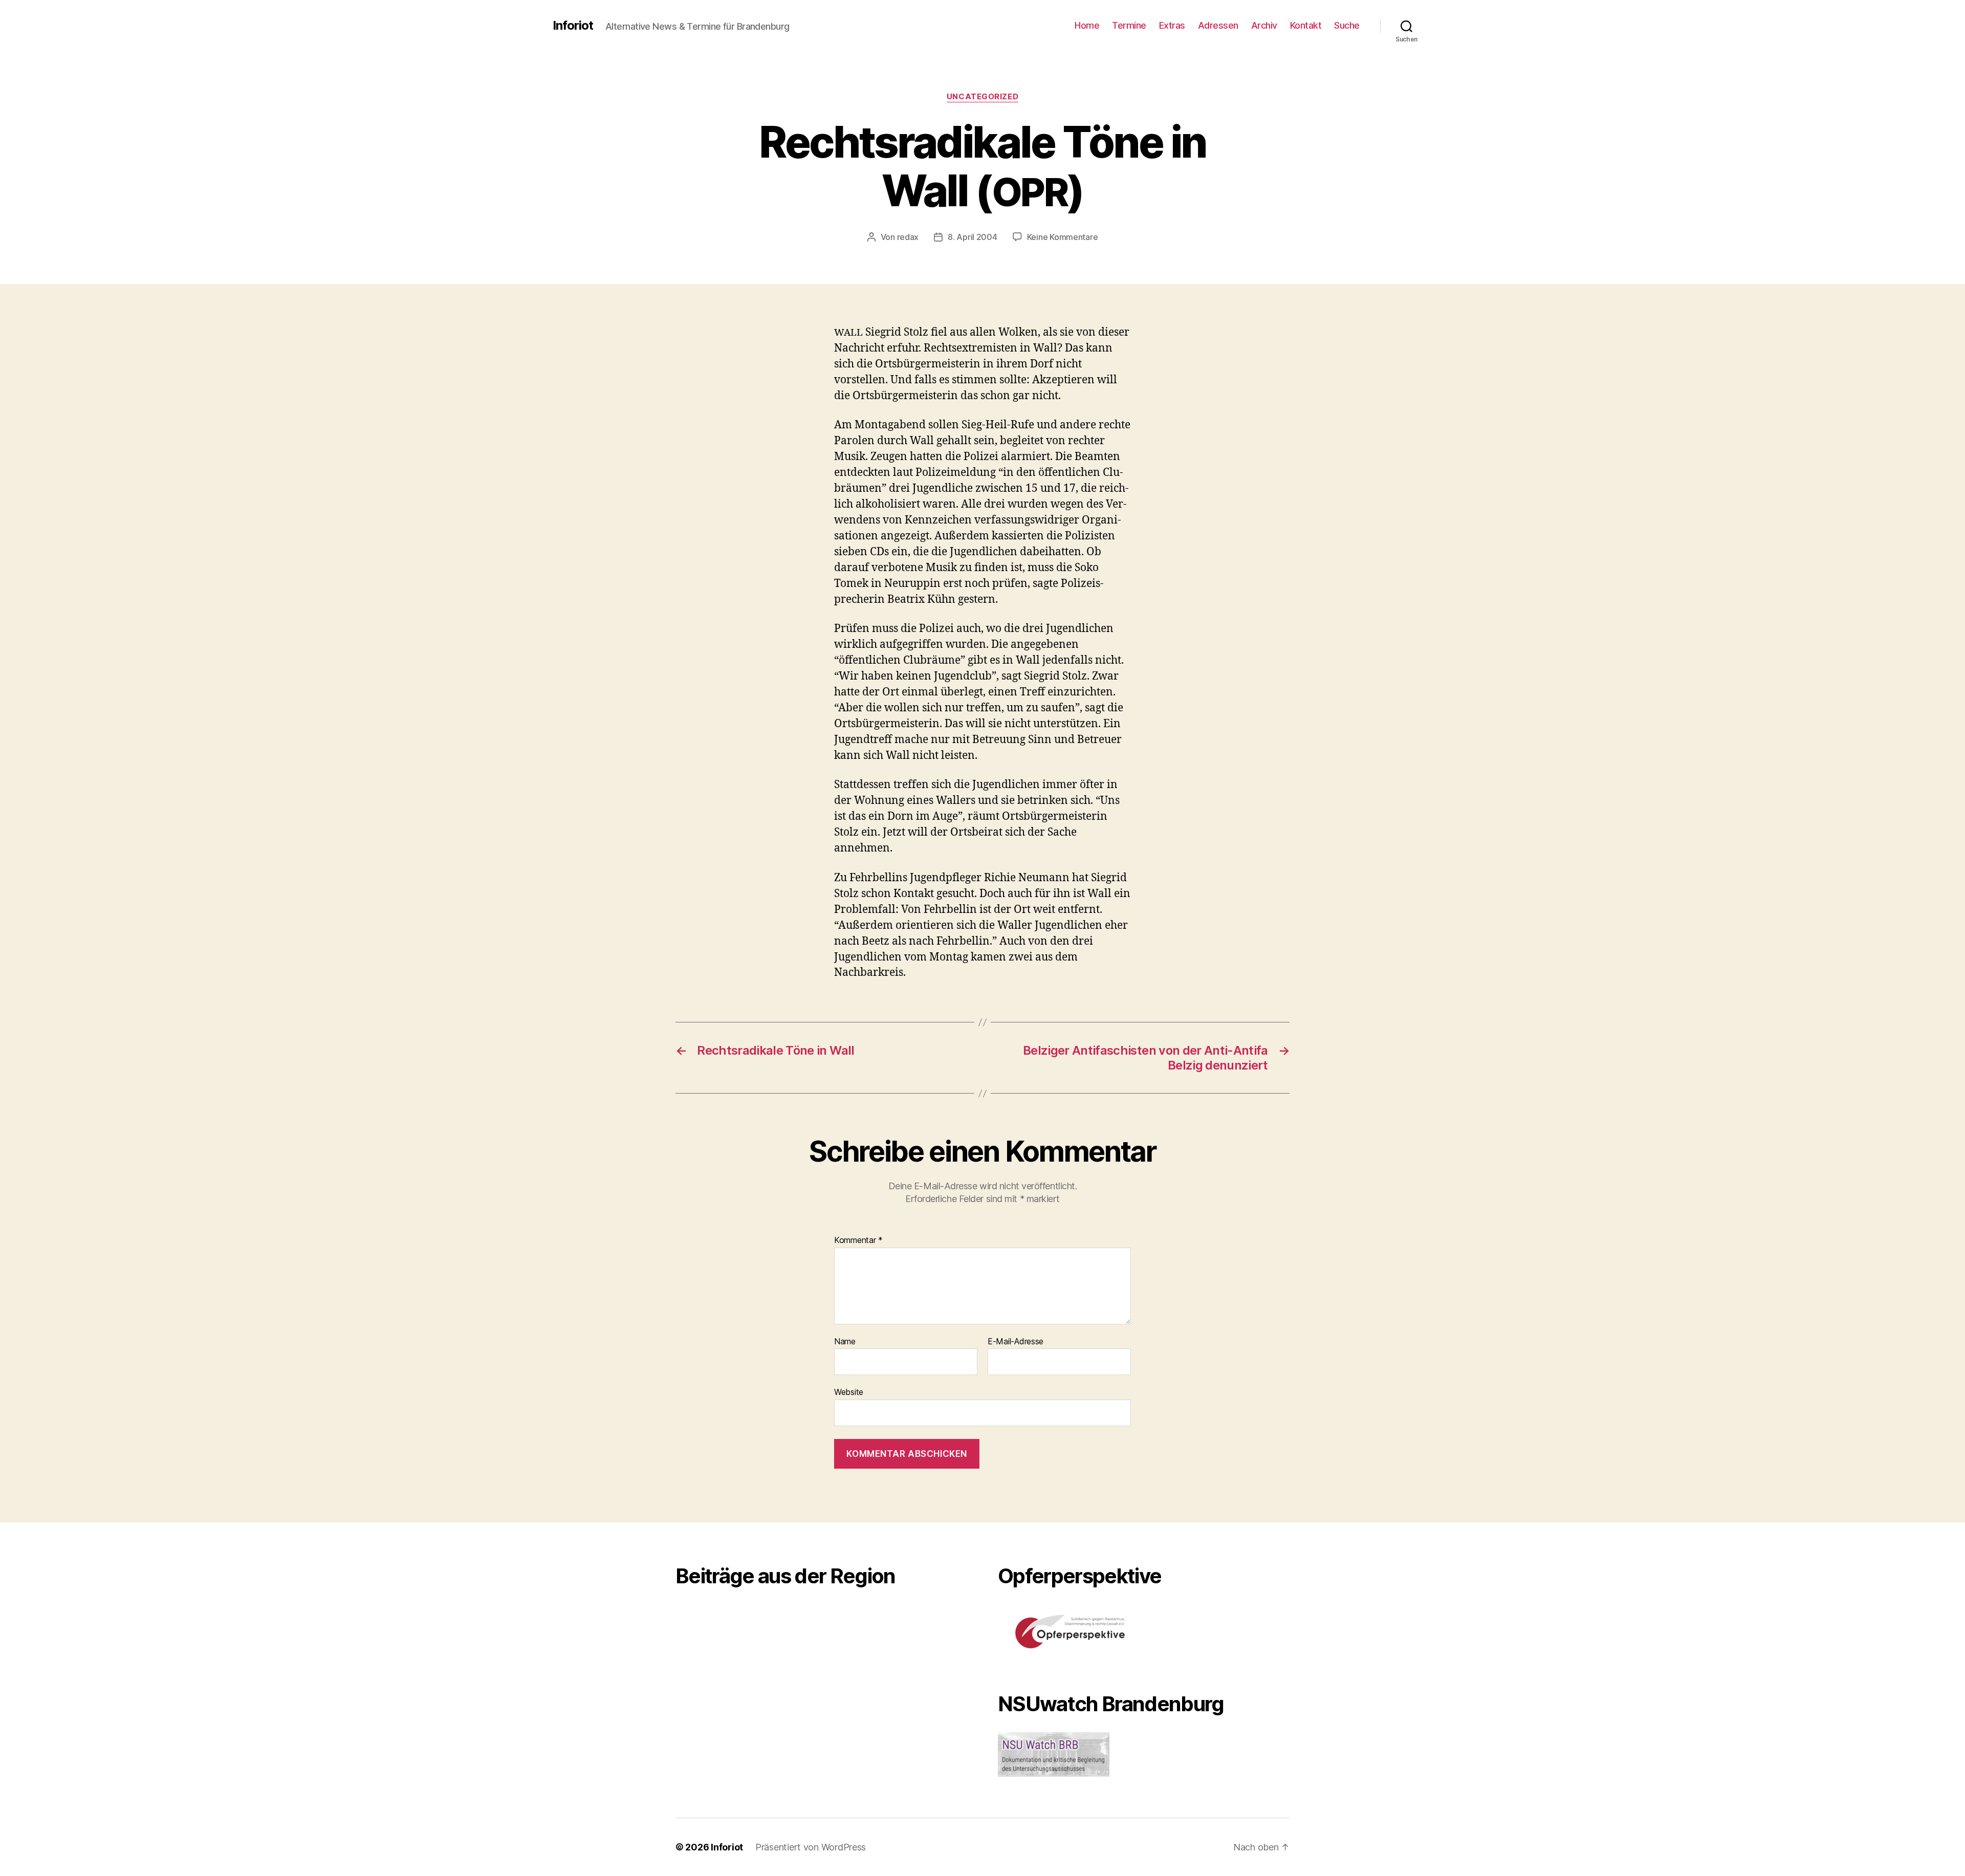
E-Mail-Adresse (1016, 1342)
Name (845, 1342)
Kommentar (858, 1240)
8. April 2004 (973, 237)
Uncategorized (982, 97)
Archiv (1264, 25)
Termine (1129, 25)
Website (849, 1392)
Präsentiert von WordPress (811, 1847)
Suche (1347, 25)
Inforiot (573, 26)
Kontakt (1306, 25)
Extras (1172, 25)
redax (908, 237)
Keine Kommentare (1063, 237)
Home (1087, 25)
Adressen (1218, 25)
